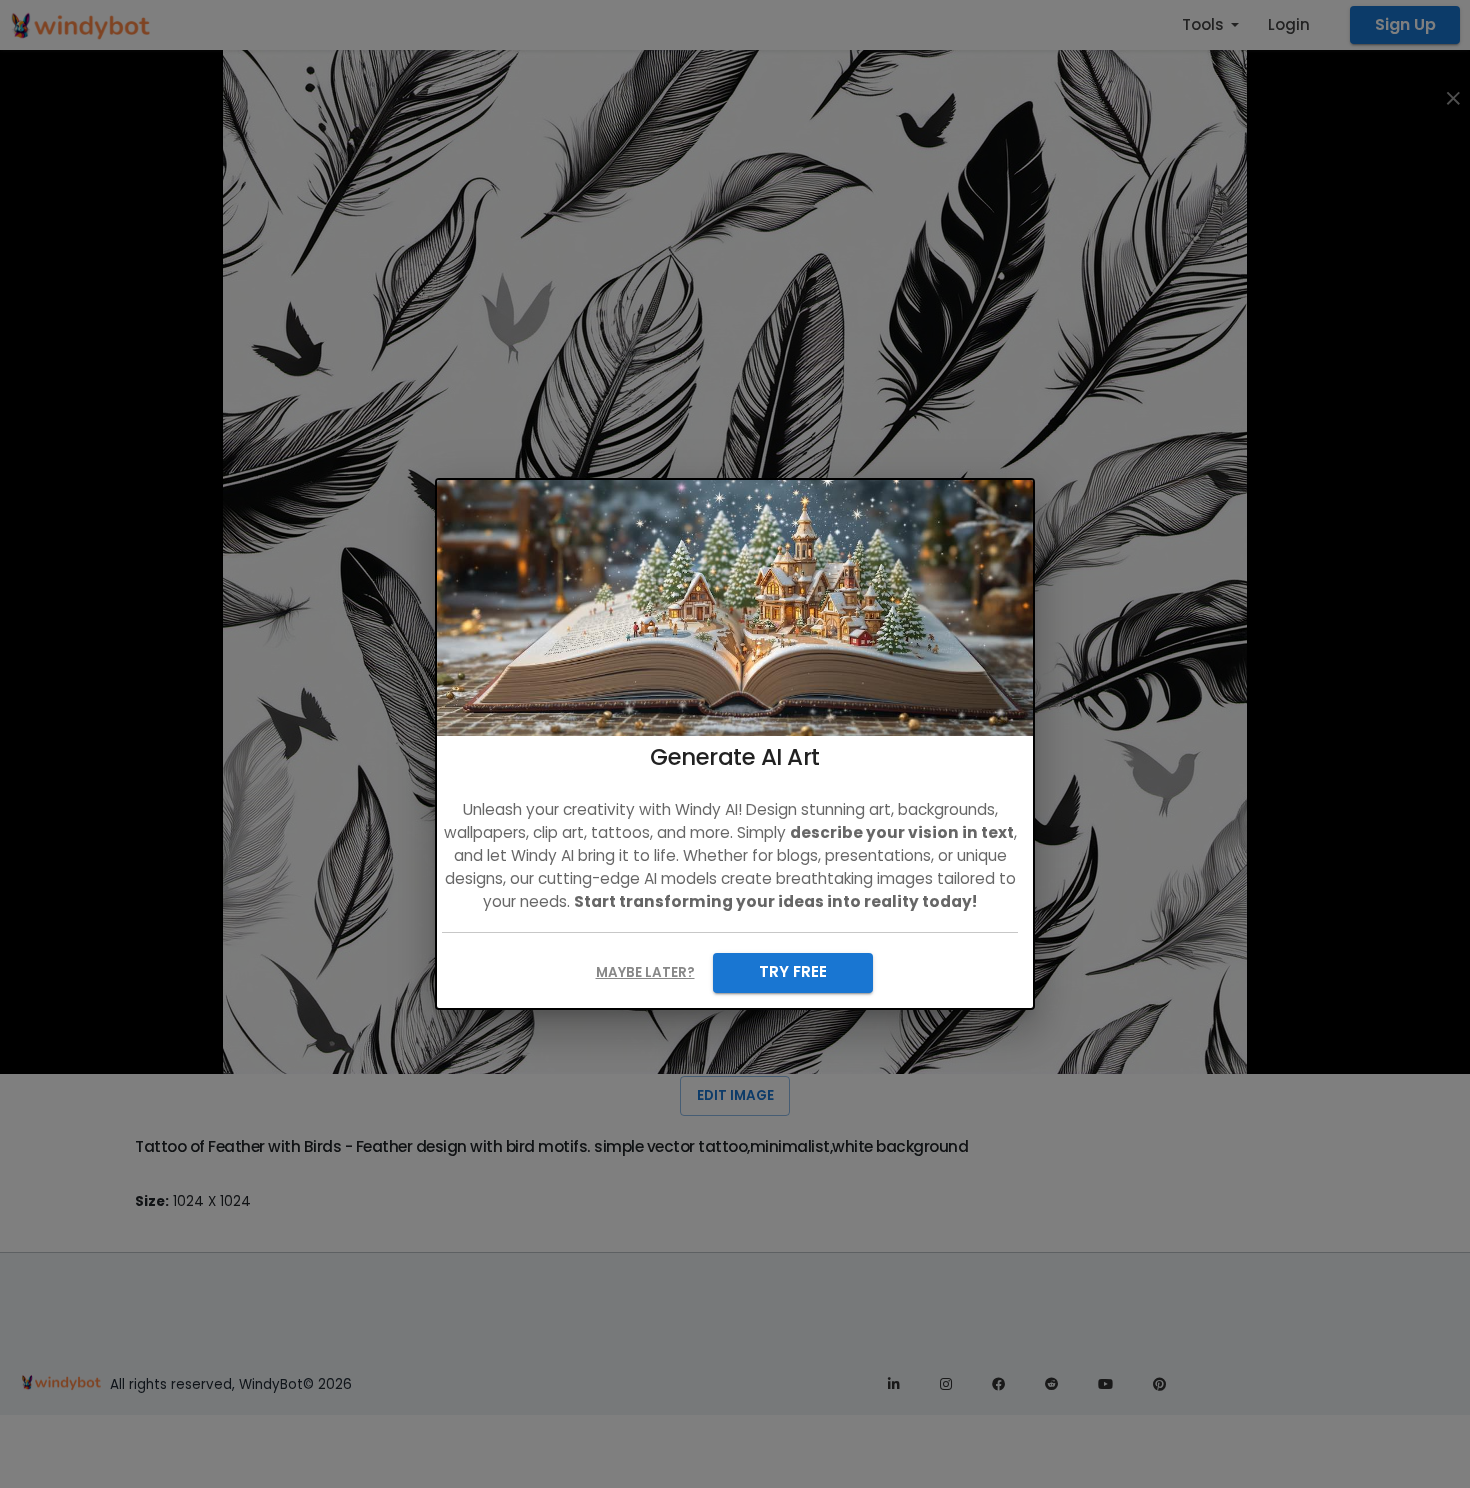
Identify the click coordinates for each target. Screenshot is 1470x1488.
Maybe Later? (645, 972)
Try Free (793, 971)
